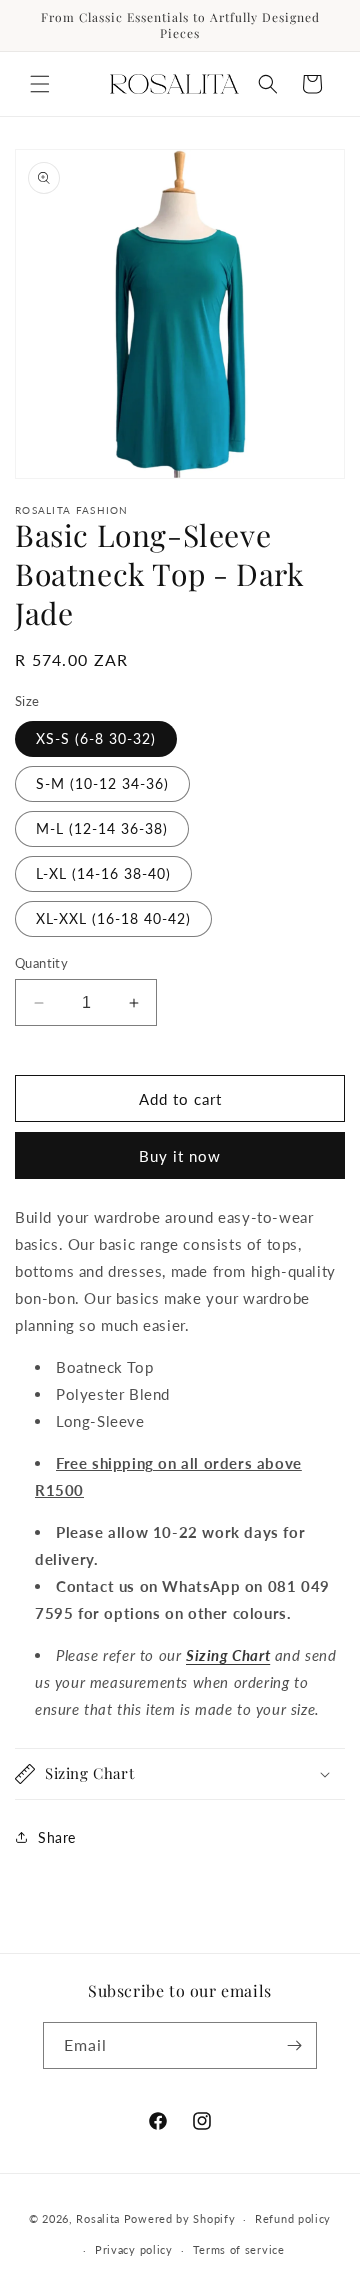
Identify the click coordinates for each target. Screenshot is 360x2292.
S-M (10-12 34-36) (102, 783)
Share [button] (57, 1837)
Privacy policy (134, 2249)
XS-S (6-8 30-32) (96, 738)
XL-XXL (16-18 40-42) (113, 918)
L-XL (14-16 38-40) (103, 873)
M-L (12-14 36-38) (102, 828)
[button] (40, 84)
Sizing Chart (228, 1655)
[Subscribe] (294, 2045)
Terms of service (239, 2249)
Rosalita (98, 2218)
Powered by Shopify (180, 2218)
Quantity (41, 963)
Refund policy (293, 2218)
